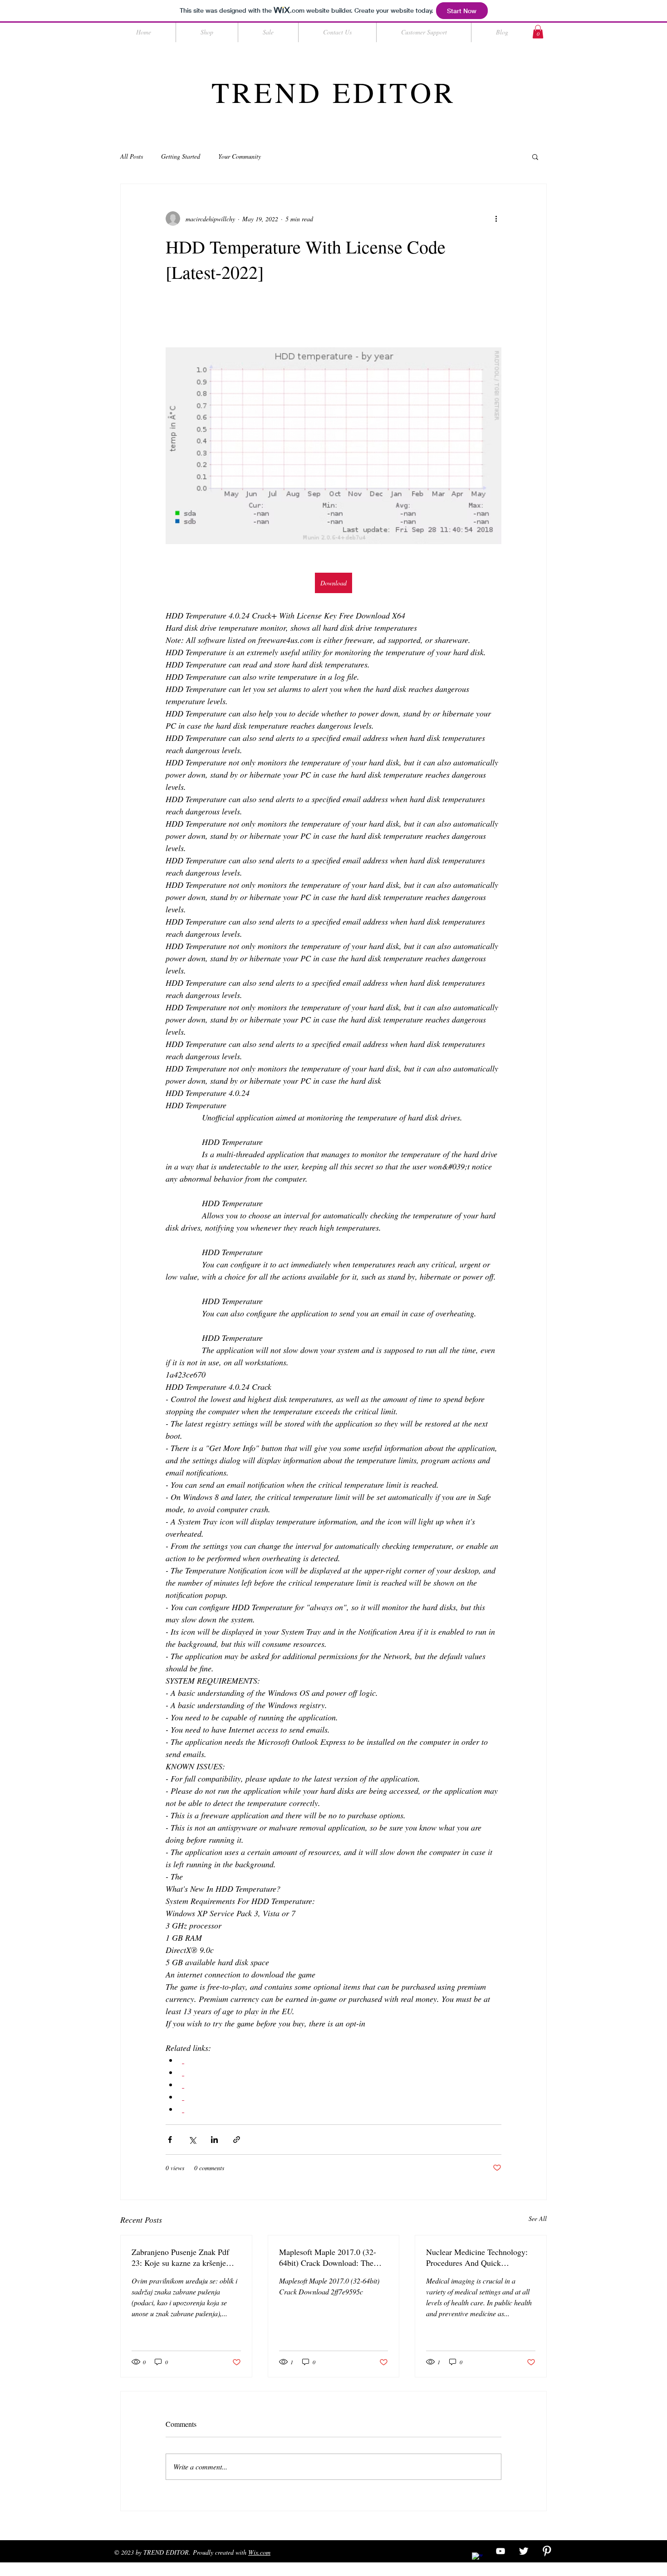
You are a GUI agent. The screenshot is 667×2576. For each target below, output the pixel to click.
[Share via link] (237, 2140)
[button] (538, 32)
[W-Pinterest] (547, 2551)
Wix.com (259, 2552)
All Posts (132, 156)
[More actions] (496, 219)
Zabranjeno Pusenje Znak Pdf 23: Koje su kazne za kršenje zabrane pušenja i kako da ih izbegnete (180, 2257)
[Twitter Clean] (524, 2551)
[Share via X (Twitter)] (192, 2140)
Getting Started (181, 156)
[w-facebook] (477, 2558)
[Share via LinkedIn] (214, 2140)
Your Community (240, 156)
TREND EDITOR (334, 92)
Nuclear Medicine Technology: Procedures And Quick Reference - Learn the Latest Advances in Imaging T (477, 2257)
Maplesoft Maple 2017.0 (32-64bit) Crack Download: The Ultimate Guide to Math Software (328, 2257)
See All (538, 2218)
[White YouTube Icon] (500, 2551)
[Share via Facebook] (170, 2140)
